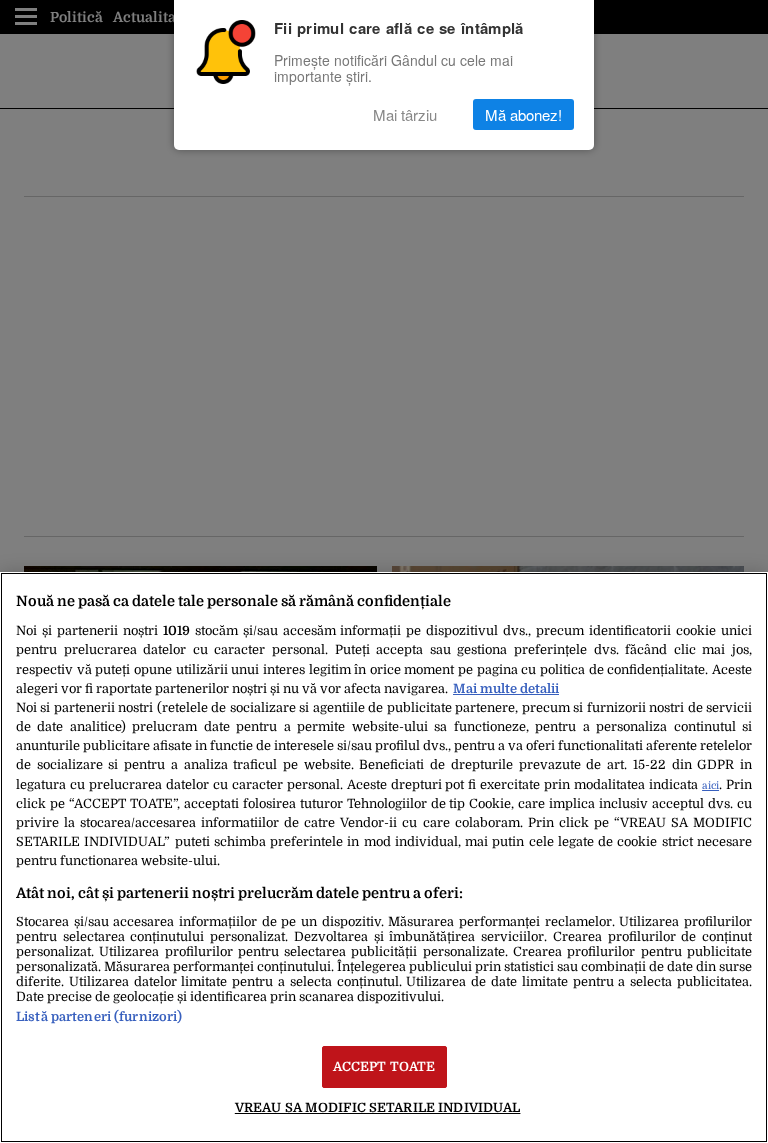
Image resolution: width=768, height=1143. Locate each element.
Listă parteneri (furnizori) (99, 1016)
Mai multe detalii (506, 688)
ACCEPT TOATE (384, 1066)
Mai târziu (405, 114)
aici (710, 785)
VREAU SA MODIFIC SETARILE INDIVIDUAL (378, 1107)
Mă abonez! (523, 114)
